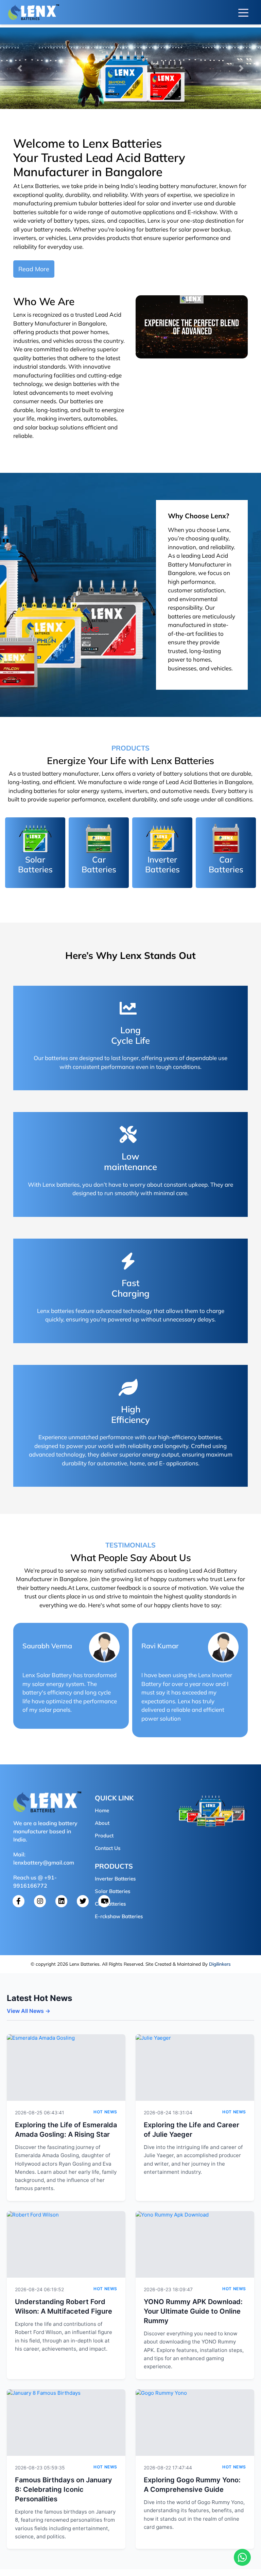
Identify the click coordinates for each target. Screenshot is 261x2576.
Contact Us (108, 1848)
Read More (34, 269)
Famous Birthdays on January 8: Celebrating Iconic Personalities (64, 2489)
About (102, 1823)
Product (104, 1836)
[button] (20, 68)
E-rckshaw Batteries (119, 1916)
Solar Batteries (112, 1891)
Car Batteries (110, 1904)
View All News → (29, 2011)
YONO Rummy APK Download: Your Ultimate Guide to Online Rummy (193, 2311)
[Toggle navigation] (243, 12)
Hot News (105, 2112)
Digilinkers (220, 1964)
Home (102, 1810)
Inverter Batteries (115, 1879)
